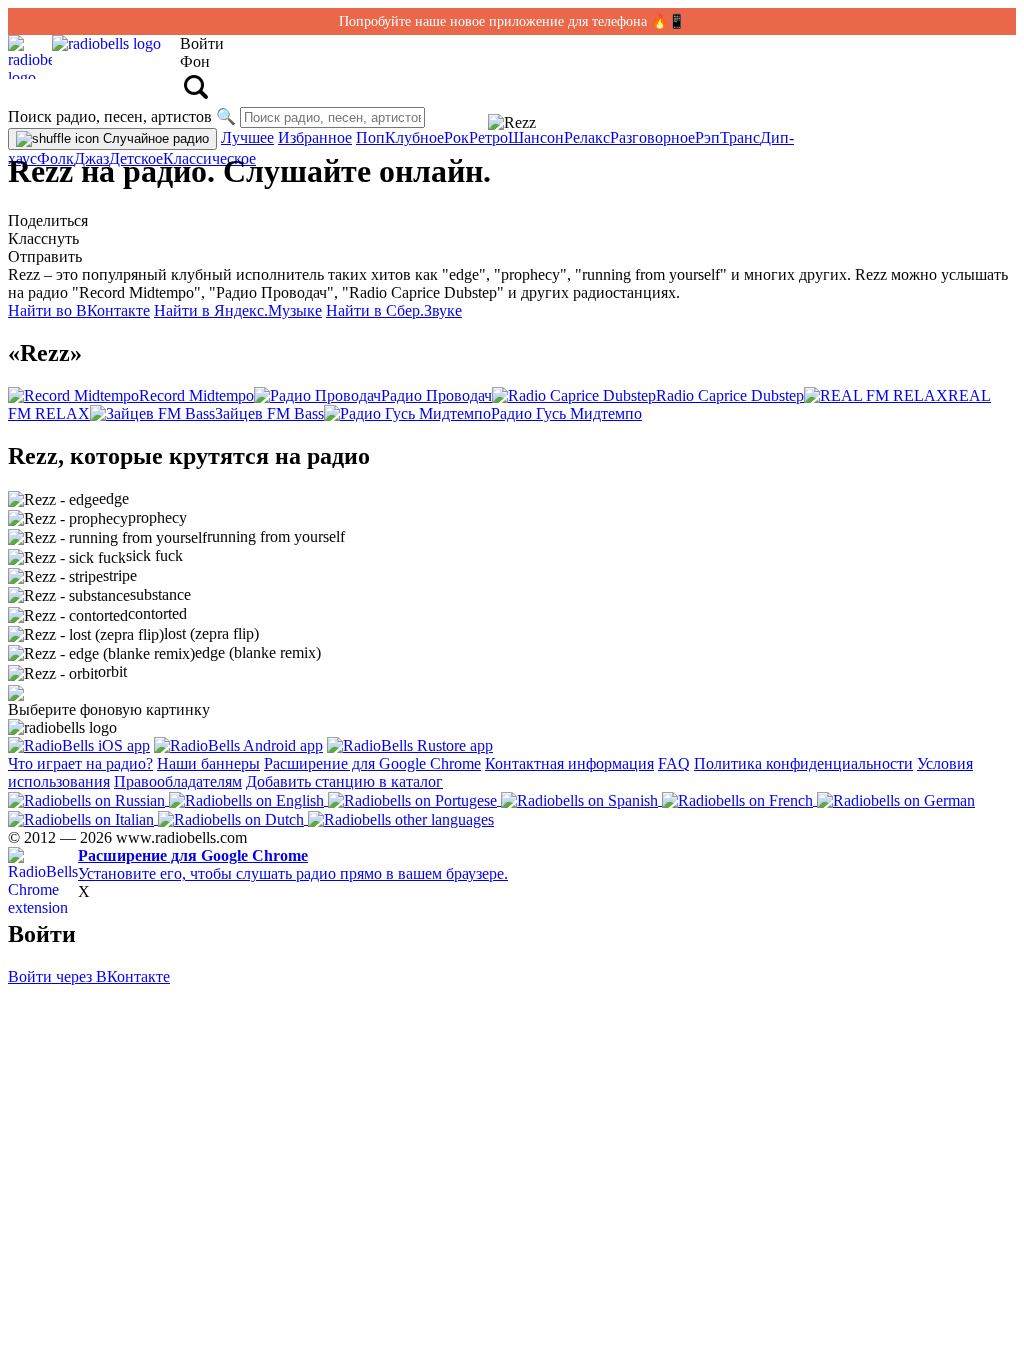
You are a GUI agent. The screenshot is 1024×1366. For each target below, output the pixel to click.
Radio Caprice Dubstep (730, 395)
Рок (456, 137)
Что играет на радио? (80, 763)
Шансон (536, 137)
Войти (202, 43)
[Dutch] (233, 818)
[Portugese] (414, 799)
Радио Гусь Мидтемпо (566, 413)
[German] (896, 799)
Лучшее (247, 137)
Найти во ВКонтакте (79, 310)
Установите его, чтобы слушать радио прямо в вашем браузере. (293, 864)
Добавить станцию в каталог (344, 781)
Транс (740, 137)
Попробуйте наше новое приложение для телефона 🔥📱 (512, 21)
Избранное (315, 137)
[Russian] (88, 799)
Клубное (414, 137)
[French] (739, 799)
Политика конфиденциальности (803, 763)
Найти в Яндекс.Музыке (238, 310)
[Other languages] (401, 818)
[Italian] (83, 818)
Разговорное (652, 137)
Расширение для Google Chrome (372, 763)
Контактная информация (569, 763)
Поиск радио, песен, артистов (110, 116)
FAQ (674, 763)
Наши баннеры (208, 763)
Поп (370, 137)
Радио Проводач (436, 395)
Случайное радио (154, 138)
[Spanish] (581, 799)
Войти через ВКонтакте (89, 976)
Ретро (488, 137)
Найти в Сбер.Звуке (394, 310)
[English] (248, 799)
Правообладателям (178, 781)
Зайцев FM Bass (269, 413)
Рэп (707, 137)
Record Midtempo (196, 395)
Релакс (587, 137)
